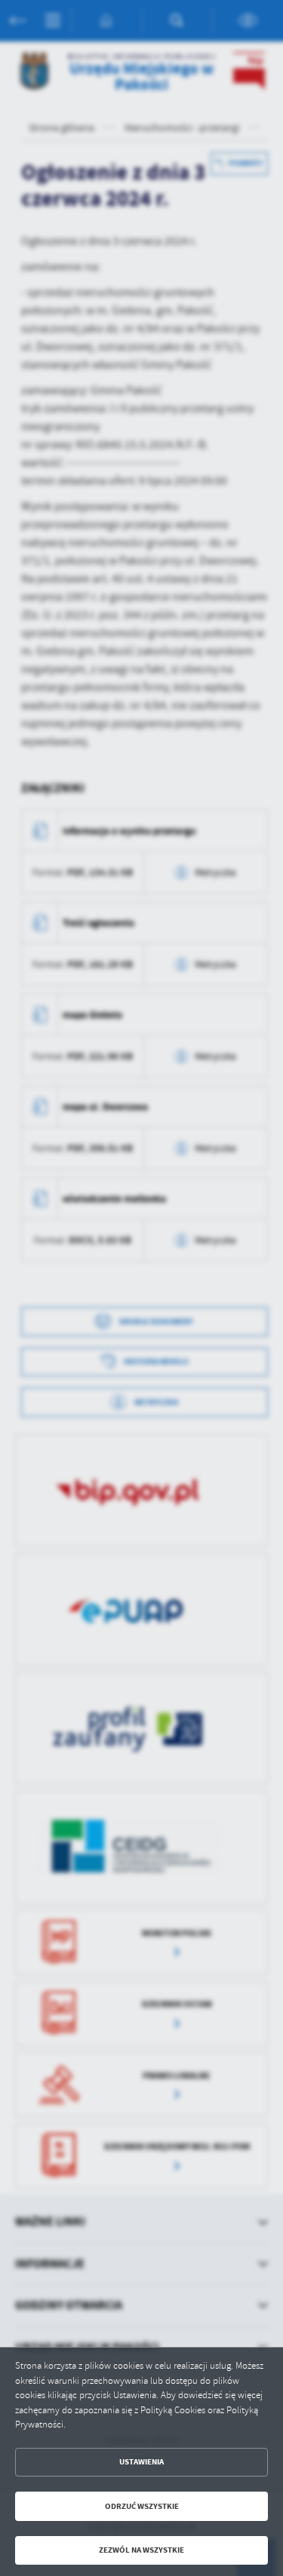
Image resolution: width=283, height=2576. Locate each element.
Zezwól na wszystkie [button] (141, 2550)
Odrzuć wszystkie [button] (142, 2506)
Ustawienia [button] (141, 2462)
